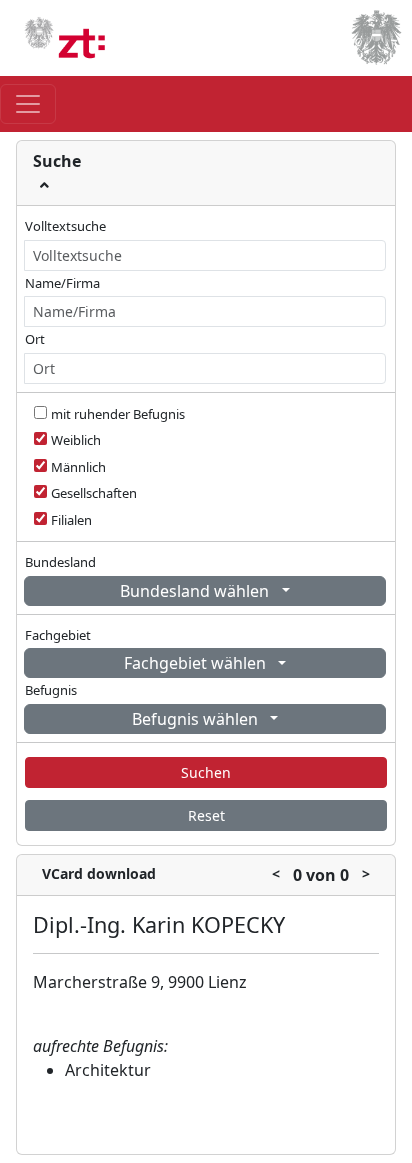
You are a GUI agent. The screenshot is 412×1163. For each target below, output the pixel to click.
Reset (206, 815)
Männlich (78, 467)
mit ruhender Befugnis (118, 414)
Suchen (206, 772)
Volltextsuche (65, 226)
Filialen (71, 520)
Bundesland (60, 562)
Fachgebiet (58, 635)
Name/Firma (62, 283)
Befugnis (51, 690)
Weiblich (76, 440)
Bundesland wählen (196, 591)
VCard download (99, 873)
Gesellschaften (94, 493)
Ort (35, 339)
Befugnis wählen (197, 719)
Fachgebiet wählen (197, 663)
